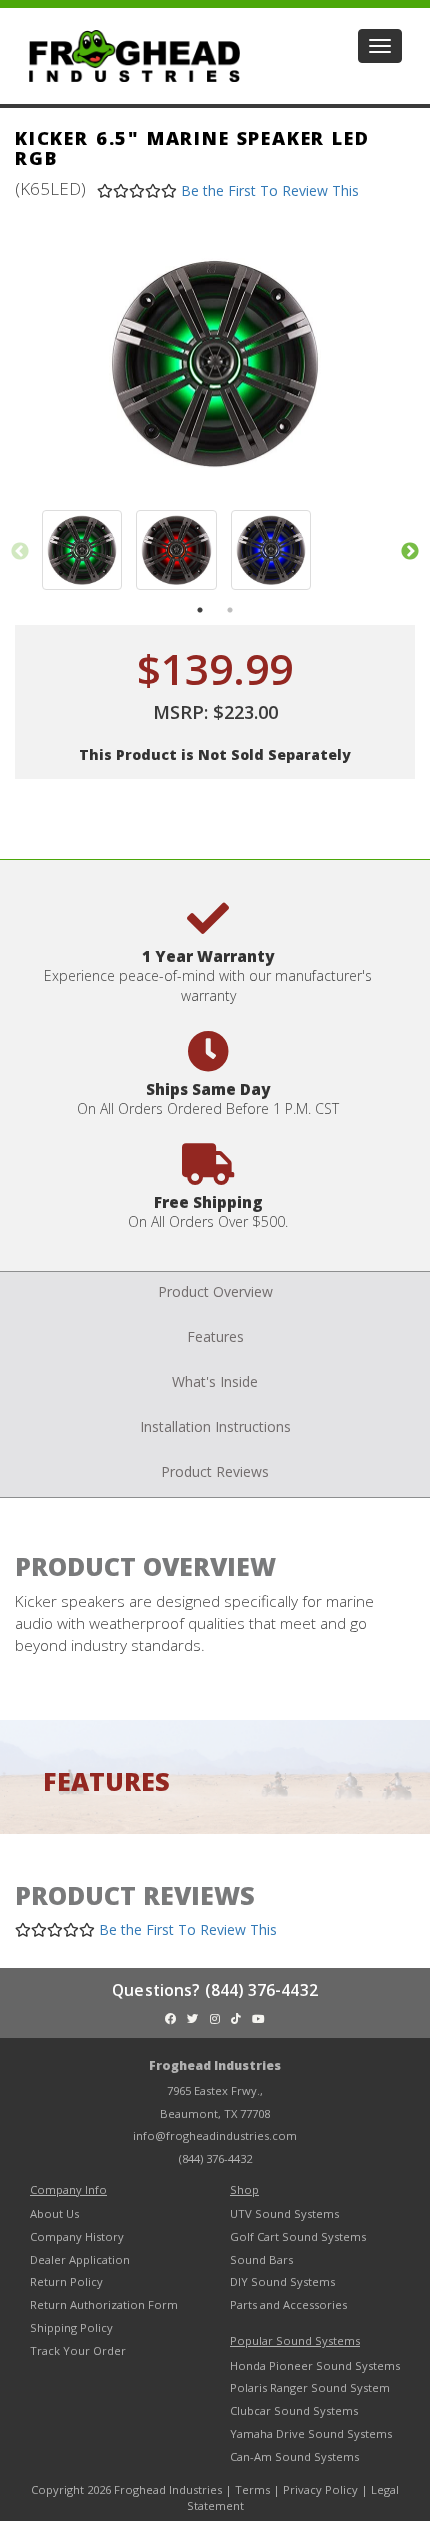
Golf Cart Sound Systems (298, 2236)
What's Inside (215, 1381)
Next (410, 552)
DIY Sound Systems (282, 2281)
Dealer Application (80, 2259)
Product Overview (215, 1291)
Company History (77, 2236)
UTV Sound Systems (284, 2213)
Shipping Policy (71, 2327)
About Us (54, 2213)
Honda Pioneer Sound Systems (315, 2365)
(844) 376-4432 (215, 2158)
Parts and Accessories (288, 2304)
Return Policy (66, 2281)
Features (215, 1336)
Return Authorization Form (104, 2304)
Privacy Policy (320, 2489)
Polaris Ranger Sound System (310, 2387)
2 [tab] (230, 610)
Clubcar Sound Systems (294, 2410)
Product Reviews (215, 1471)
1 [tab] (200, 610)
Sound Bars (261, 2259)
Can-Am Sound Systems (294, 2456)
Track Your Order (78, 2350)
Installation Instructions (215, 1426)
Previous (20, 552)
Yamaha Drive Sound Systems (311, 2433)
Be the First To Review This (270, 190)
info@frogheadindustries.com (215, 2135)
